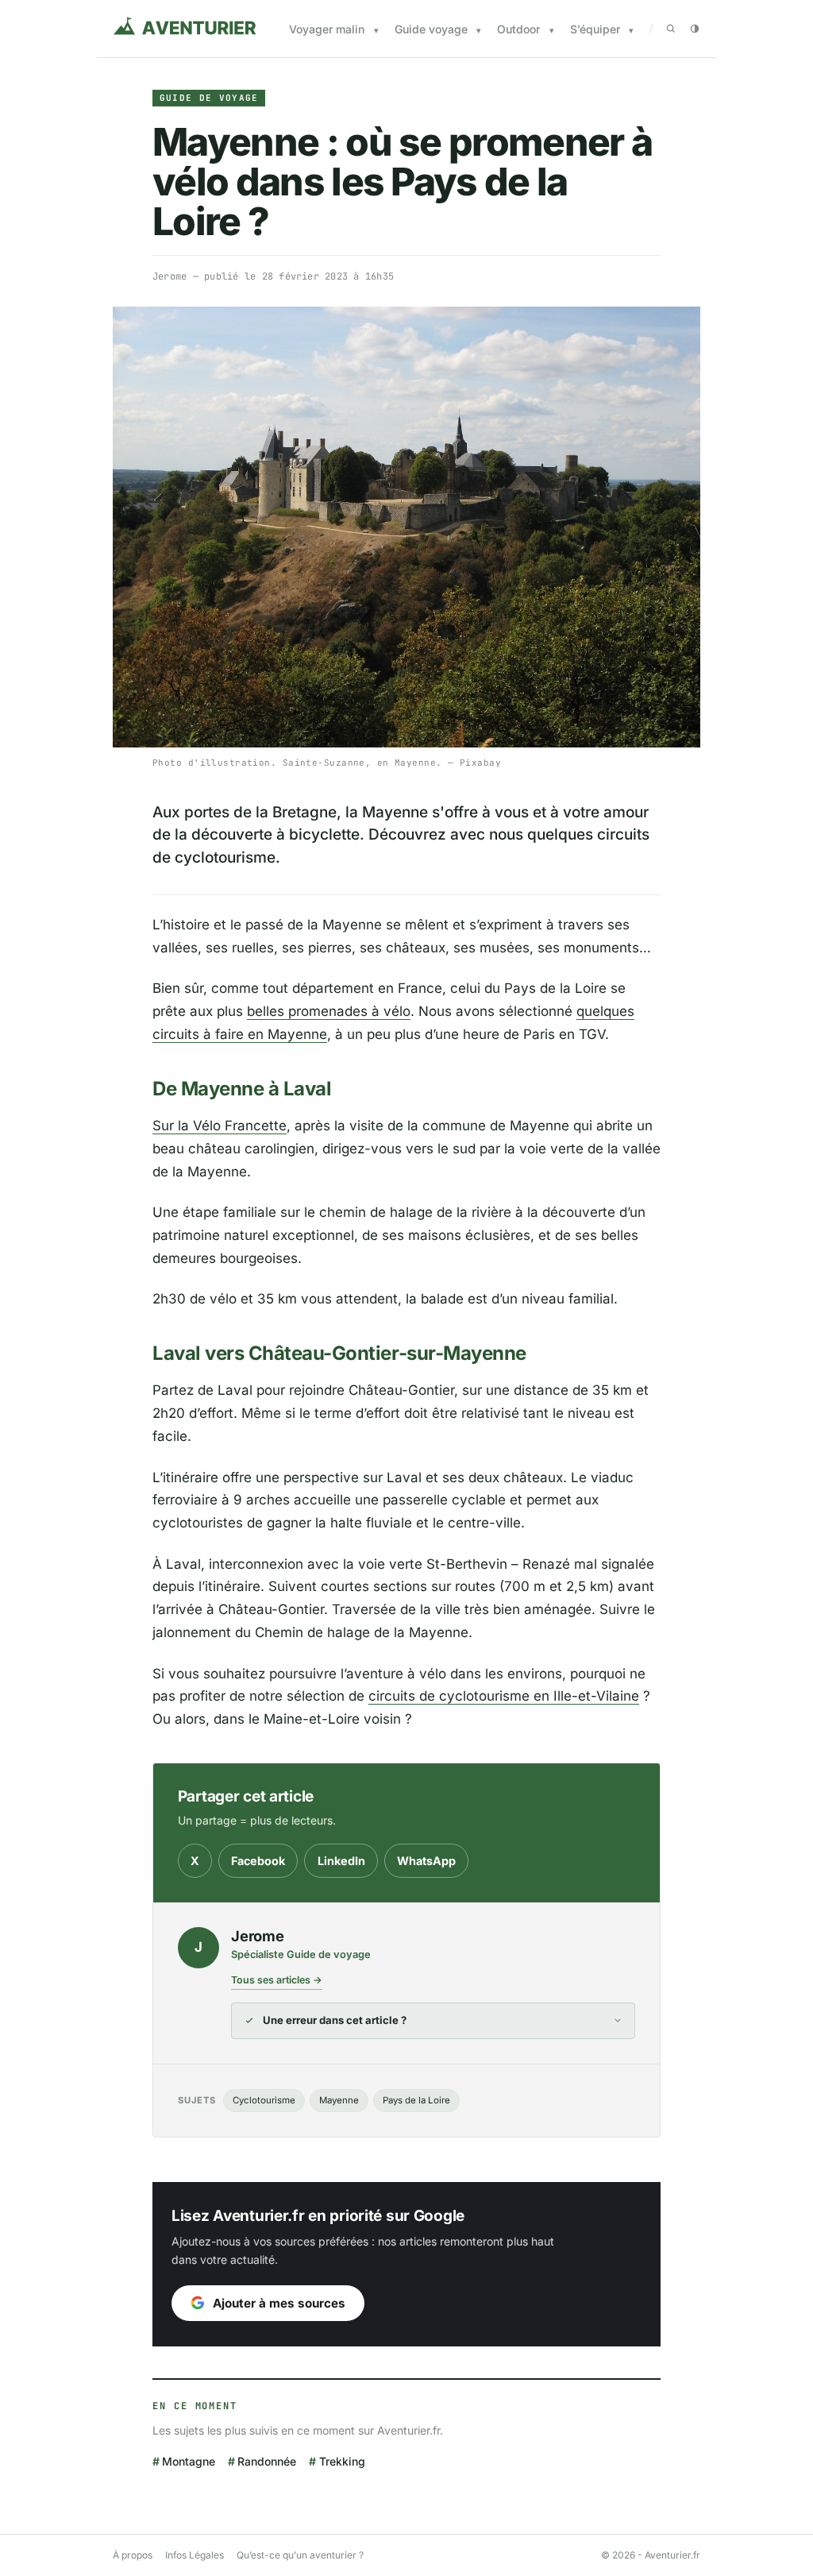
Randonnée (267, 2461)
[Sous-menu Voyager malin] (376, 31)
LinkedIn (341, 1861)
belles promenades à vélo (329, 1011)
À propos (133, 2555)
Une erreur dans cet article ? (335, 2020)
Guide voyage (431, 29)
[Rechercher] (671, 29)
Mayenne (339, 2100)
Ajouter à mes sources (279, 2303)
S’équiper (595, 29)
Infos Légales (195, 2555)
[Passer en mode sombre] (695, 29)
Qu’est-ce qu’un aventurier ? (300, 2555)
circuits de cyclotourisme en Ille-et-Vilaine (504, 1696)
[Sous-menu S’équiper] (631, 31)
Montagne (189, 2461)
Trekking (342, 2461)
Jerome (170, 276)
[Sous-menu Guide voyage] (479, 31)
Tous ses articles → (277, 1980)
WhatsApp (426, 1861)
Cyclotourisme (264, 2100)
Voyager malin (327, 29)
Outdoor (518, 29)
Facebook (258, 1861)
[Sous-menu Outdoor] (552, 31)
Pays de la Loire (416, 2100)
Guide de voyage (209, 98)
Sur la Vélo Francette (220, 1126)
